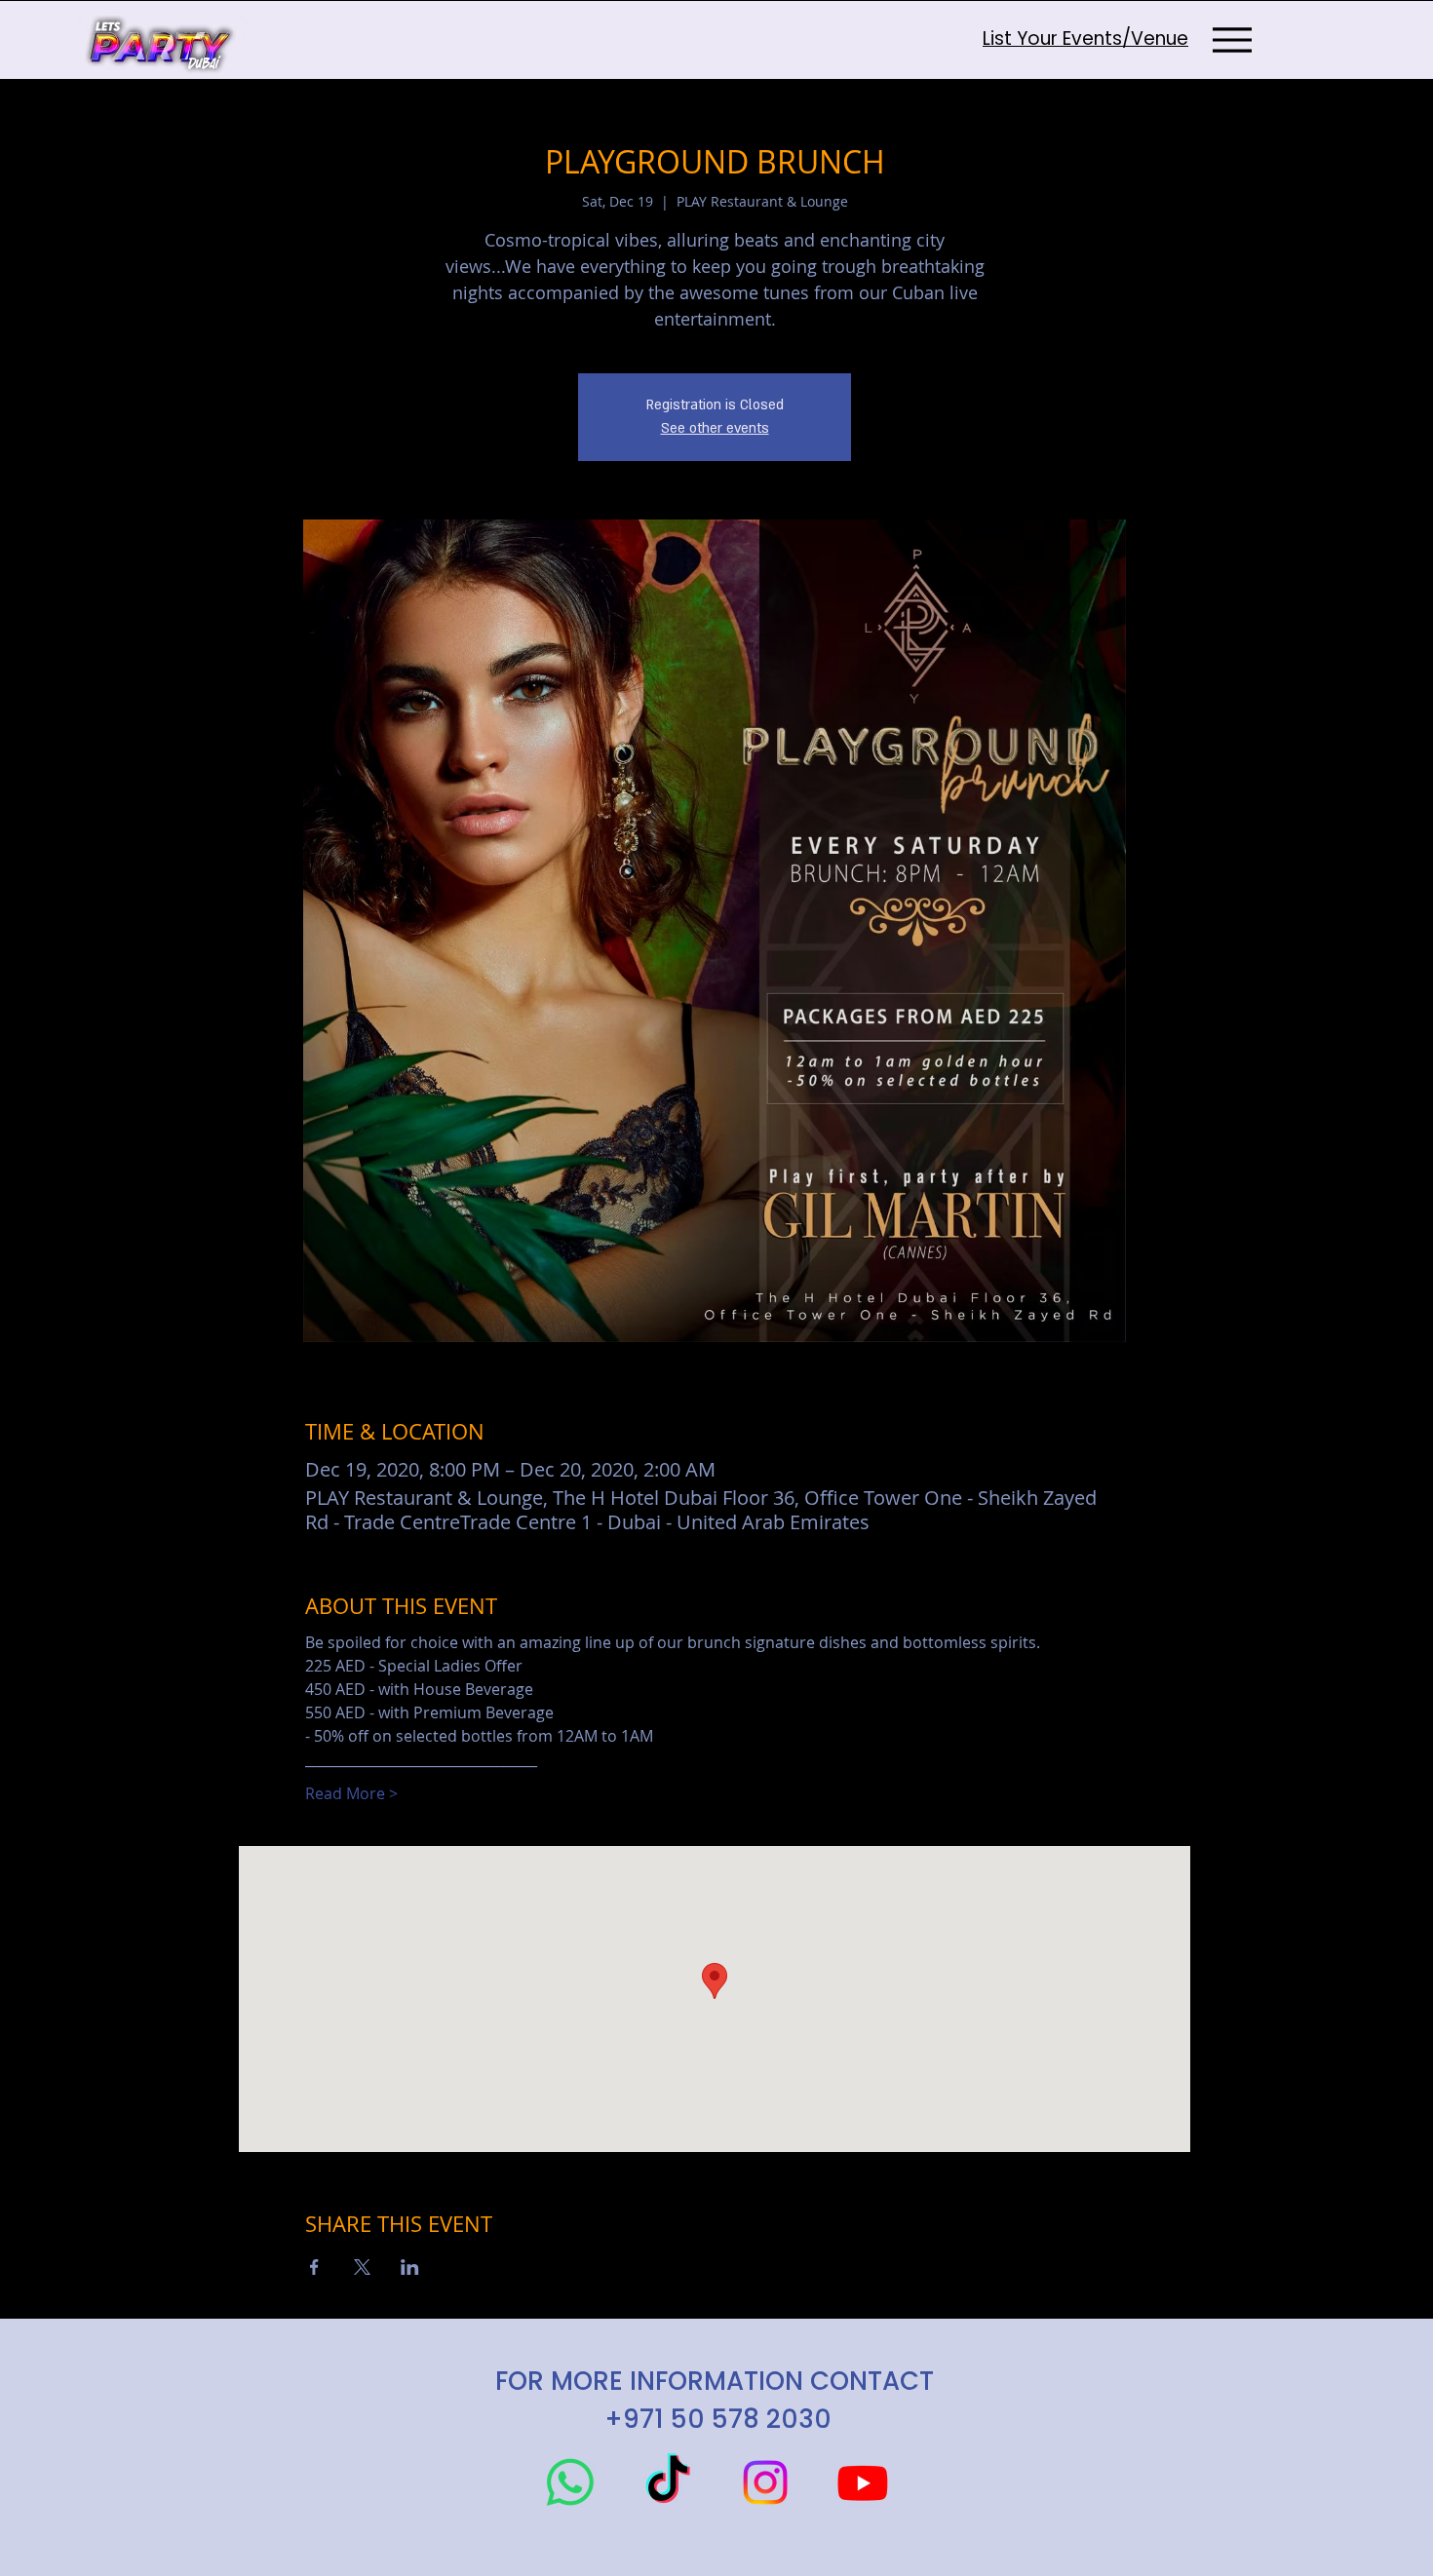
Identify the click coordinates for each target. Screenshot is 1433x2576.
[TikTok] (668, 2482)
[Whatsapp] (570, 2482)
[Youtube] (863, 2482)
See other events (715, 428)
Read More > (351, 1793)
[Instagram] (765, 2482)
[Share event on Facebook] (314, 2267)
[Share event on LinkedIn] (410, 2267)
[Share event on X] (362, 2267)
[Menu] (1232, 39)
